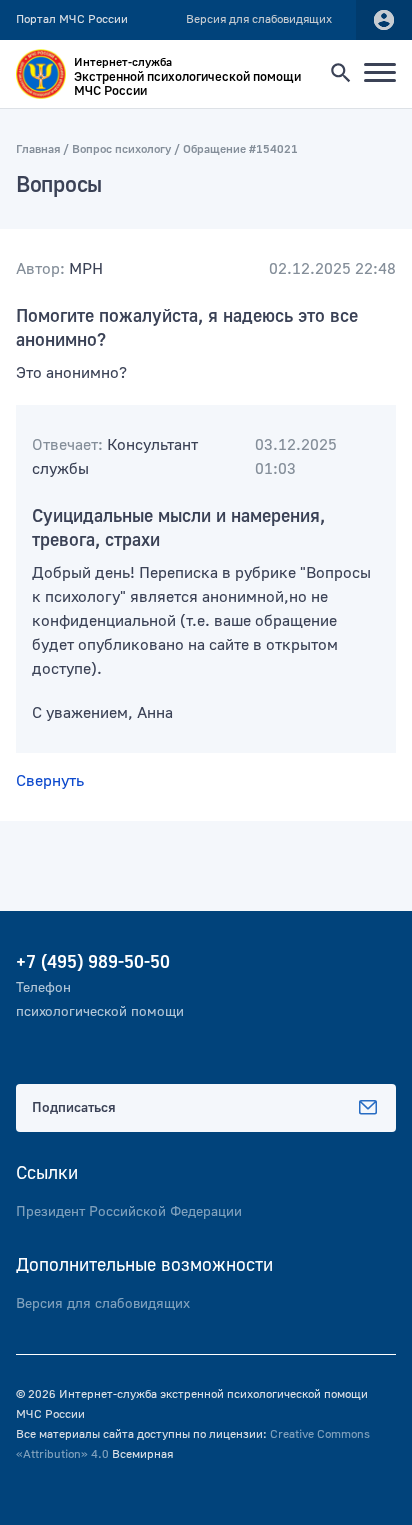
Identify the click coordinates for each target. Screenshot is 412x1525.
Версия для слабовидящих (103, 1304)
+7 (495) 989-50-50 (93, 962)
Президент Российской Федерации (129, 1212)
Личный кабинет (384, 20)
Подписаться (74, 1108)
